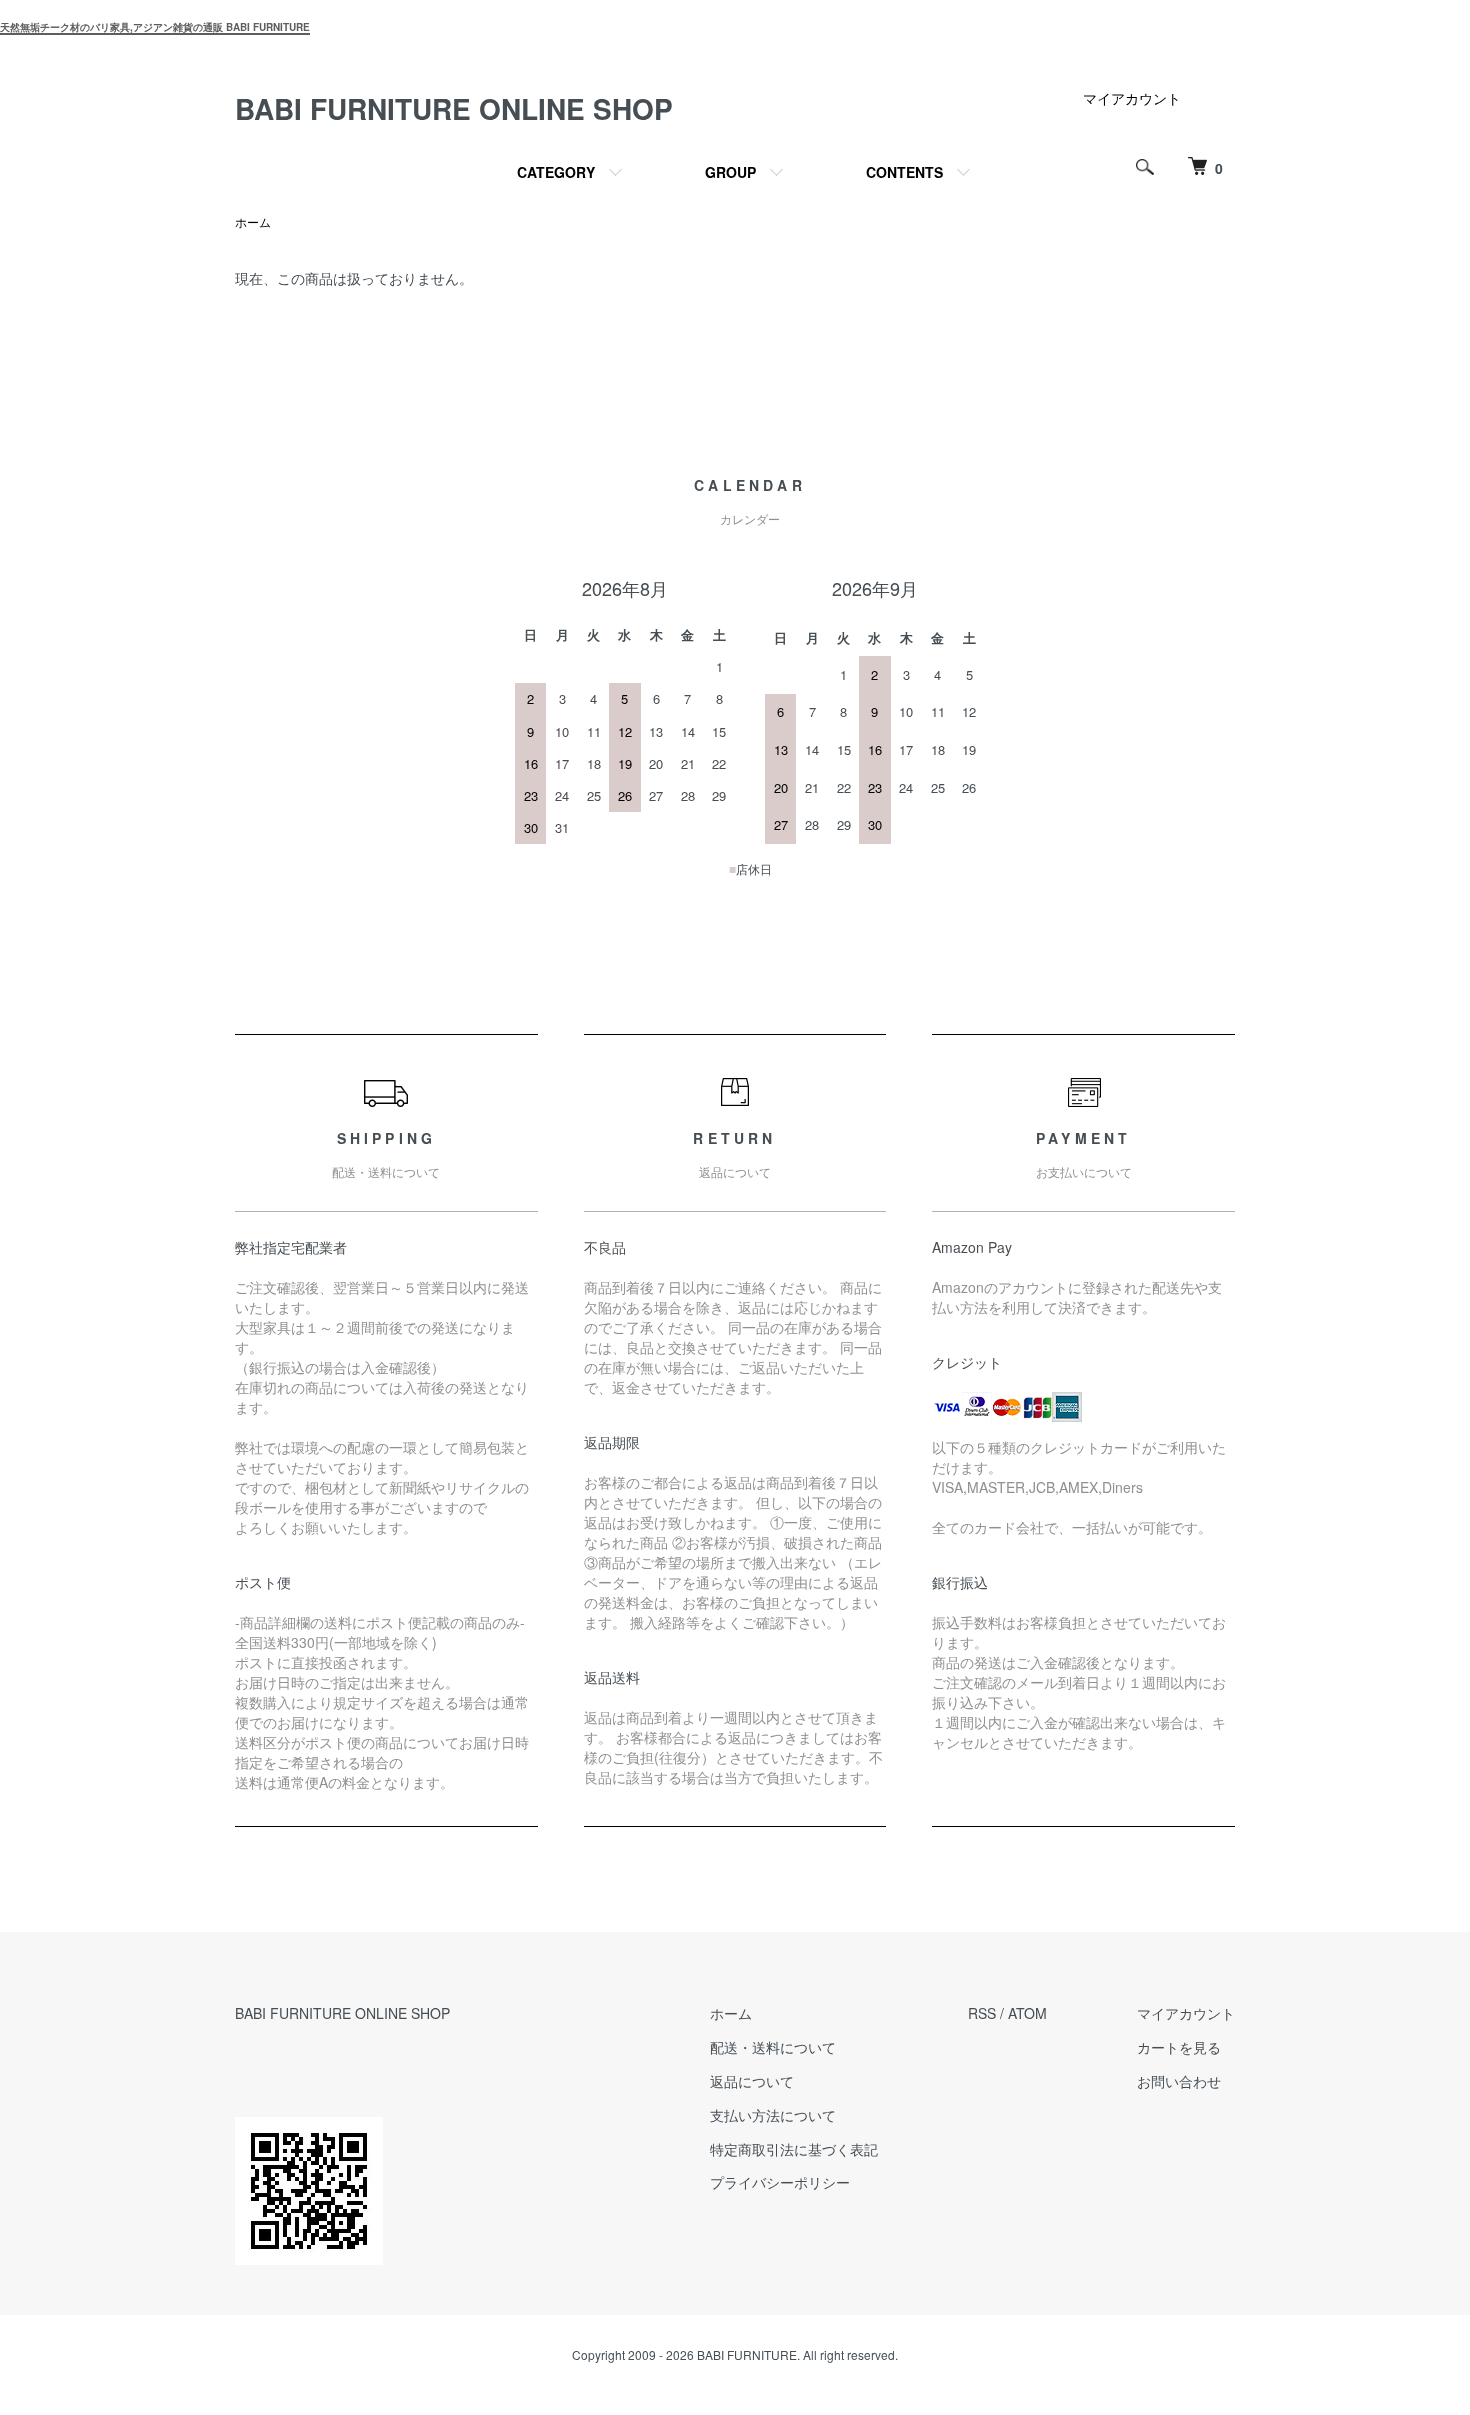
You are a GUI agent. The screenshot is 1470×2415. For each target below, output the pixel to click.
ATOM (1027, 2013)
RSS (982, 2013)
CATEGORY (556, 172)
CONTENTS (904, 172)
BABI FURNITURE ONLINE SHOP (454, 108)
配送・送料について (773, 2047)
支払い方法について (773, 2115)
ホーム (253, 221)
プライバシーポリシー (780, 2182)
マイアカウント (1132, 98)
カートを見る (1179, 2047)
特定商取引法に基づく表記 (794, 2149)
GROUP (730, 172)
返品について (752, 2081)
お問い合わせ (1179, 2081)
